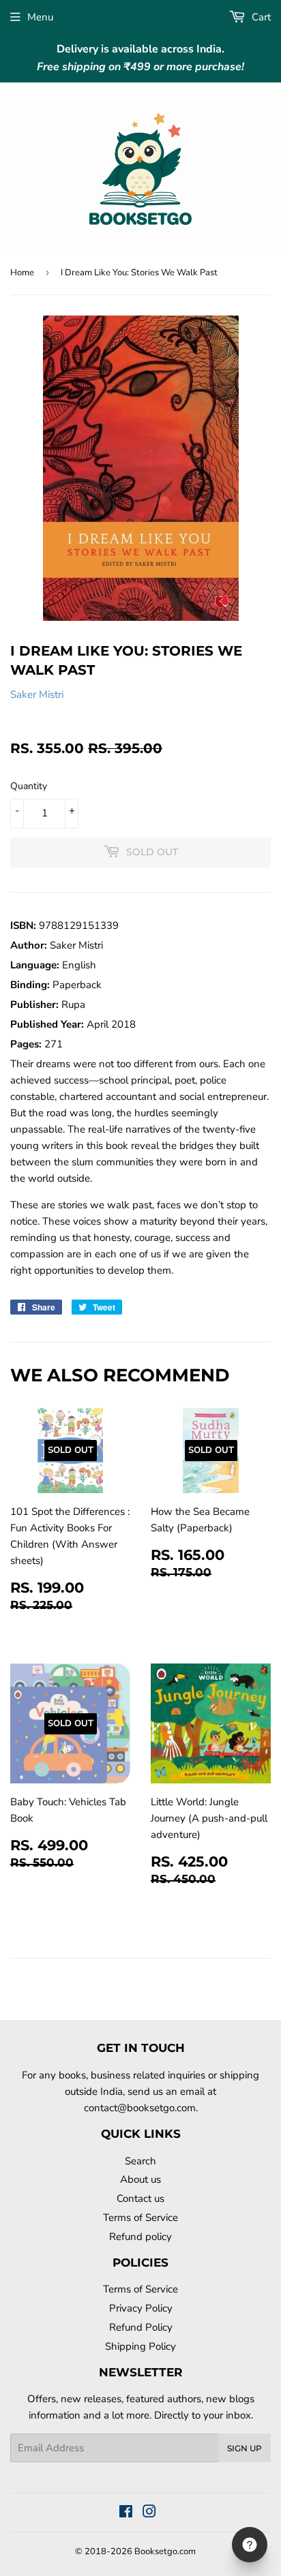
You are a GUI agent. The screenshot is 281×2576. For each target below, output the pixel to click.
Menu (40, 17)
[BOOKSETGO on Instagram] (149, 2513)
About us (140, 2179)
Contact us (140, 2198)
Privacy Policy (141, 2308)
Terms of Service (140, 2218)
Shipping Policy (140, 2346)
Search (140, 2161)
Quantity (29, 786)
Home (22, 273)
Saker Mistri (37, 694)
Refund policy (140, 2237)
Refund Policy (141, 2327)
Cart (260, 17)
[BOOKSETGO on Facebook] (126, 2513)
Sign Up (245, 2448)
